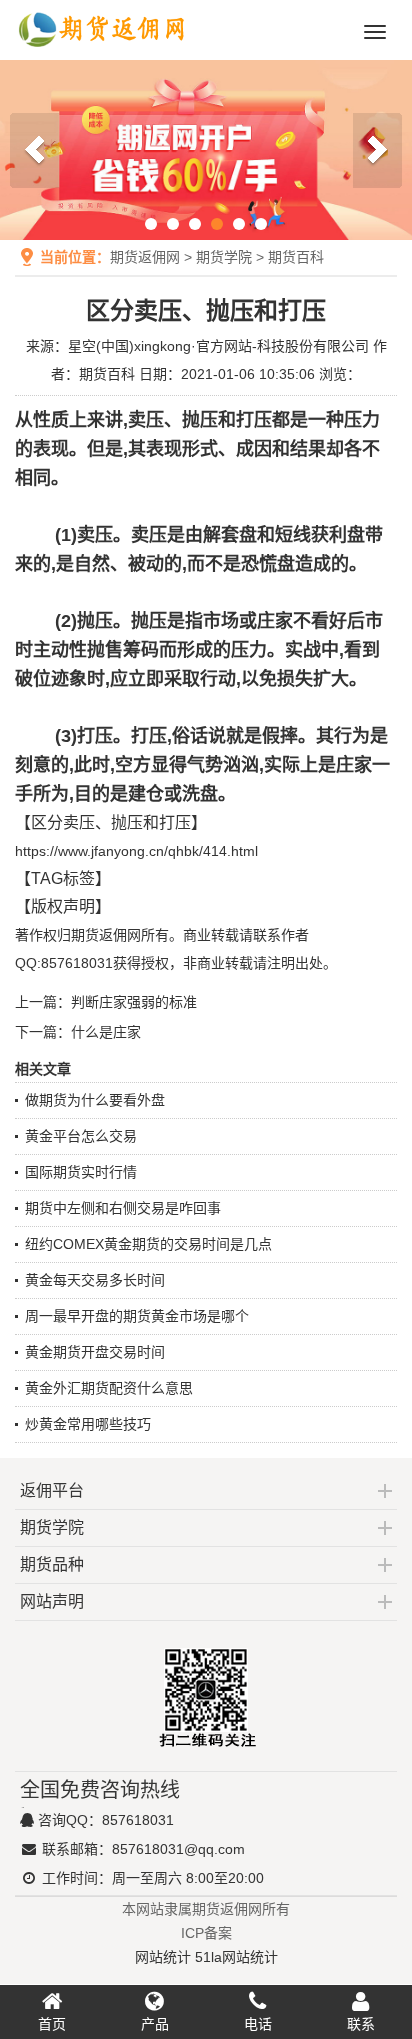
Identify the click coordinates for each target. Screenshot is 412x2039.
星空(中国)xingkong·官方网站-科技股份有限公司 (218, 346)
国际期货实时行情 (81, 1172)
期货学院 (224, 257)
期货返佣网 (145, 257)
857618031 (138, 1820)
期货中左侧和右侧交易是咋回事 (123, 1208)
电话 (258, 2024)
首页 (52, 2024)
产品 (155, 2024)
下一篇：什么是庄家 (78, 1032)
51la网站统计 (236, 1957)
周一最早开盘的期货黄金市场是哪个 (137, 1316)
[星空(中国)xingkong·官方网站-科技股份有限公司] (102, 52)
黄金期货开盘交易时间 (95, 1352)
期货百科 (296, 257)
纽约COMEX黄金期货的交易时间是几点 (148, 1244)
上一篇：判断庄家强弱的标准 (106, 1002)
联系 (361, 2024)
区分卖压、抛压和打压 (111, 822)
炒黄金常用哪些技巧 (88, 1424)
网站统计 (163, 1957)
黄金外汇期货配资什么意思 (109, 1388)
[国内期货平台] (206, 150)
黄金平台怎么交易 (81, 1136)
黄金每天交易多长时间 (95, 1280)
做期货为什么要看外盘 (95, 1100)
